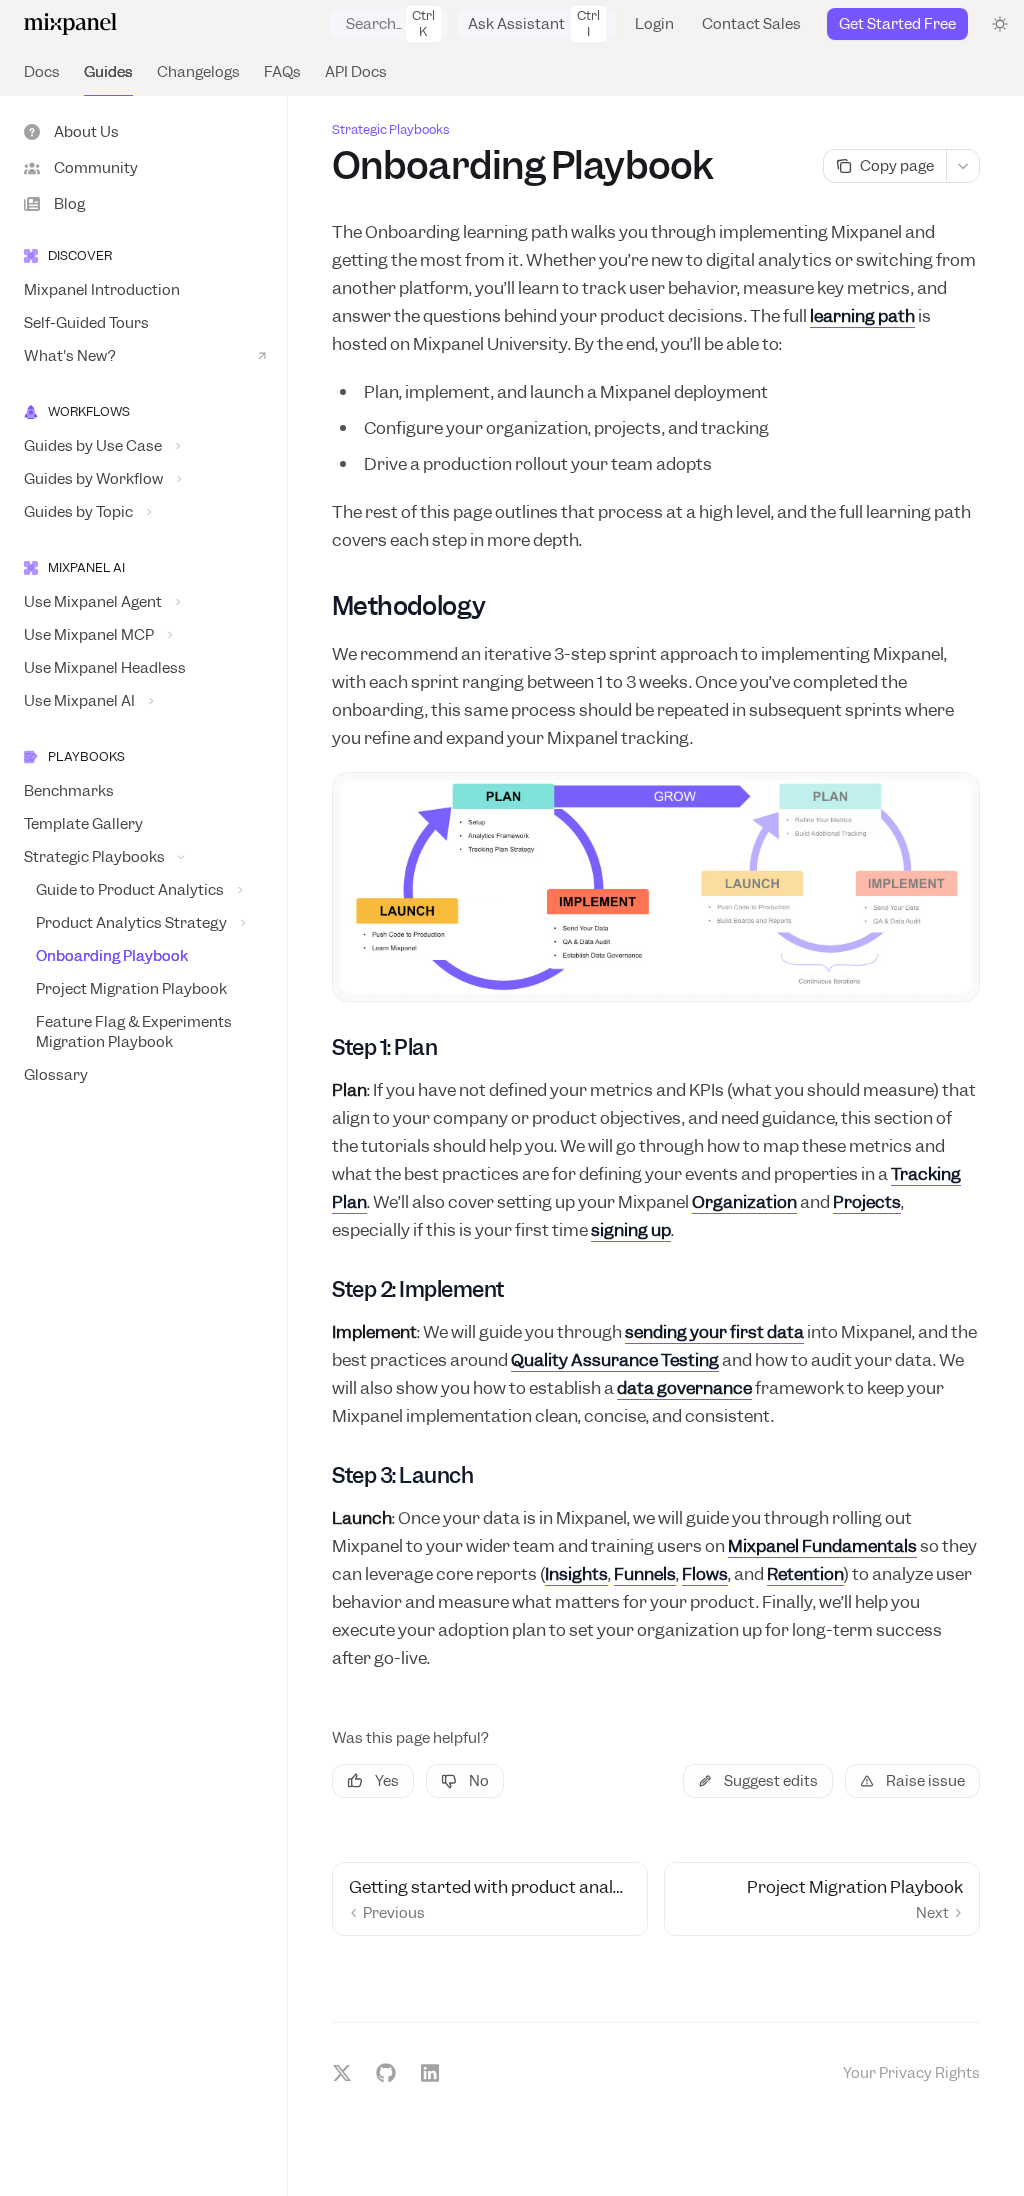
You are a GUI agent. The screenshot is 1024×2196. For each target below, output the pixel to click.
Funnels (645, 1574)
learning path (862, 316)
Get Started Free (897, 24)
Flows (705, 1574)
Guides (108, 72)
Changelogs (198, 72)
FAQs (282, 72)
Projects (867, 1202)
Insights (576, 1574)
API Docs (356, 72)
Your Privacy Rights (911, 2073)
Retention (805, 1574)
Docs (42, 72)
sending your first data (714, 1332)
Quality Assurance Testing (615, 1360)
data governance (684, 1388)
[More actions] (963, 166)
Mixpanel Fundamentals (822, 1546)
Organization (744, 1202)
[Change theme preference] (1000, 24)
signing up (631, 1230)
